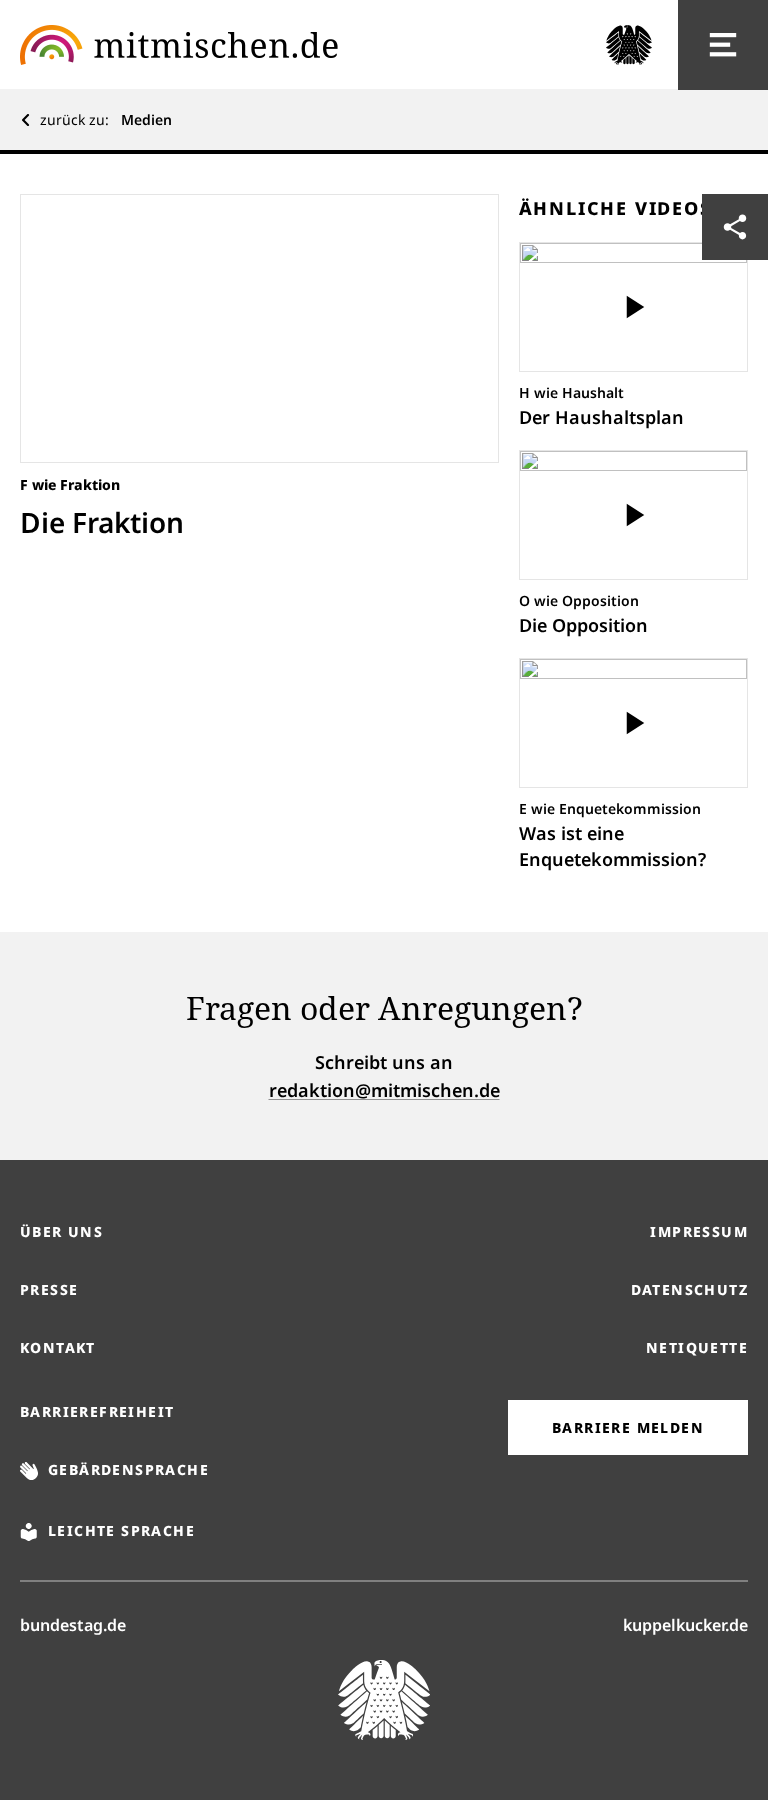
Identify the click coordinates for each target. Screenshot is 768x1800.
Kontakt (58, 1347)
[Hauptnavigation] (723, 45)
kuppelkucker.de (685, 1624)
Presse (49, 1289)
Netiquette (697, 1347)
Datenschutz (689, 1289)
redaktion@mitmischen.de (384, 1090)
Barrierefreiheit (97, 1411)
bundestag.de (73, 1624)
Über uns (61, 1231)
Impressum (699, 1231)
